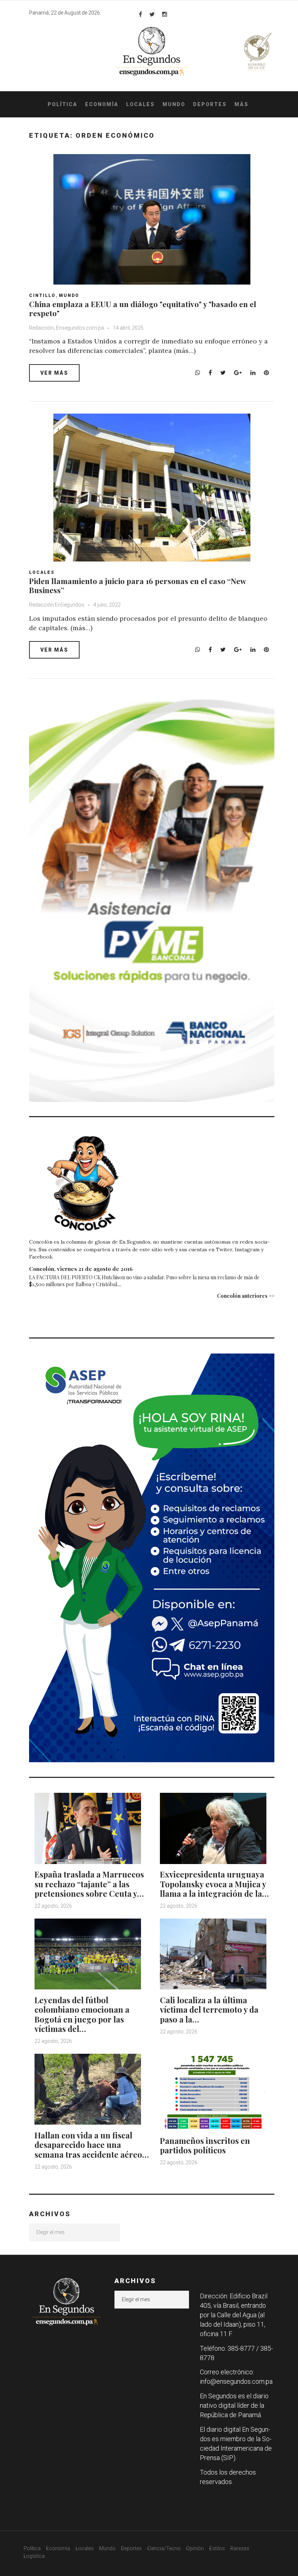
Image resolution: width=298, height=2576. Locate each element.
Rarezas (240, 2548)
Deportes (210, 104)
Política (63, 104)
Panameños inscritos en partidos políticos (205, 2145)
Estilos (217, 2548)
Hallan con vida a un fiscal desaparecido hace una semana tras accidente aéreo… (92, 2145)
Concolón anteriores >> (246, 1296)
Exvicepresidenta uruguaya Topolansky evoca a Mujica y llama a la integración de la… (214, 1884)
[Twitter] (152, 14)
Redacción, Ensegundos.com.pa (67, 328)
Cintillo (42, 295)
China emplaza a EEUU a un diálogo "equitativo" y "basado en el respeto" (143, 308)
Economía (102, 104)
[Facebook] (140, 14)
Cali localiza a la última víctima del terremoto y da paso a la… (209, 2010)
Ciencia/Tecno (164, 2548)
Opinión (195, 2548)
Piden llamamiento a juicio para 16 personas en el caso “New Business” (138, 585)
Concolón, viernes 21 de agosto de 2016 (81, 1269)
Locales (140, 104)
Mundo (174, 104)
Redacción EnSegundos (57, 605)
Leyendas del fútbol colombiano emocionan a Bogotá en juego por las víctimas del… (82, 2014)
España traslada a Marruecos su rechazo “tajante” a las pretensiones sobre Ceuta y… (89, 1884)
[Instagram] (165, 14)
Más (241, 104)
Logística (34, 2556)
